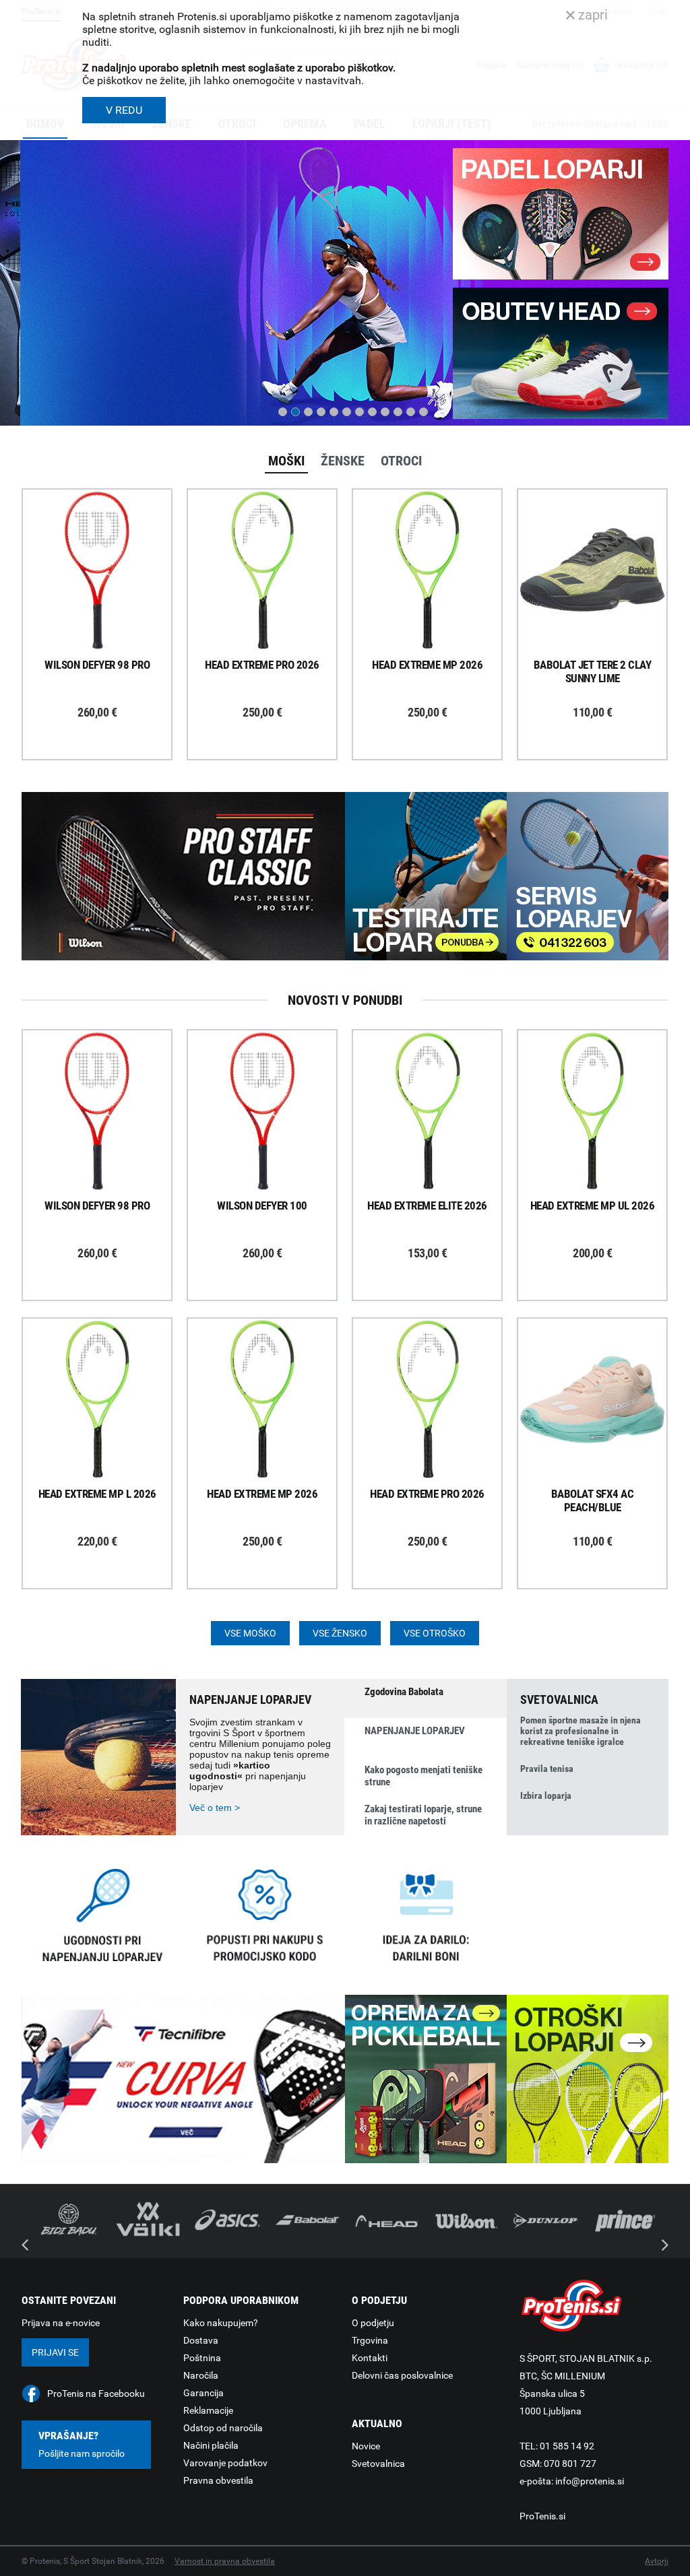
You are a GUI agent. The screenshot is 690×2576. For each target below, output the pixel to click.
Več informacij (107, 533)
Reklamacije (208, 2410)
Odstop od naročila (223, 2428)
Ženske (343, 461)
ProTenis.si (542, 2516)
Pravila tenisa (547, 1769)
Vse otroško (435, 1633)
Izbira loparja (546, 1795)
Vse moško (250, 1633)
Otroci (401, 461)
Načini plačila (211, 2445)
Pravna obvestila (218, 2480)
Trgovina (370, 2340)
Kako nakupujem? (221, 2323)
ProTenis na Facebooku (96, 2393)
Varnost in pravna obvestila (225, 2561)
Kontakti (370, 2358)
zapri (591, 15)
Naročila (201, 2375)
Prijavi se (55, 2352)
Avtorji (657, 2561)
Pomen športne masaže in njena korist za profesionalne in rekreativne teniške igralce (581, 1731)
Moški (286, 461)
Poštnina (202, 2358)
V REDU (124, 110)
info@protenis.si (590, 2481)
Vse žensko (340, 1633)
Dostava (201, 2340)
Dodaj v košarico (107, 601)
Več (44, 364)
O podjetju (373, 2323)
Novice (366, 2446)
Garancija (203, 2393)
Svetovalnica (378, 2464)
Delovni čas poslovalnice (402, 2375)
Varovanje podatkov (225, 2463)
